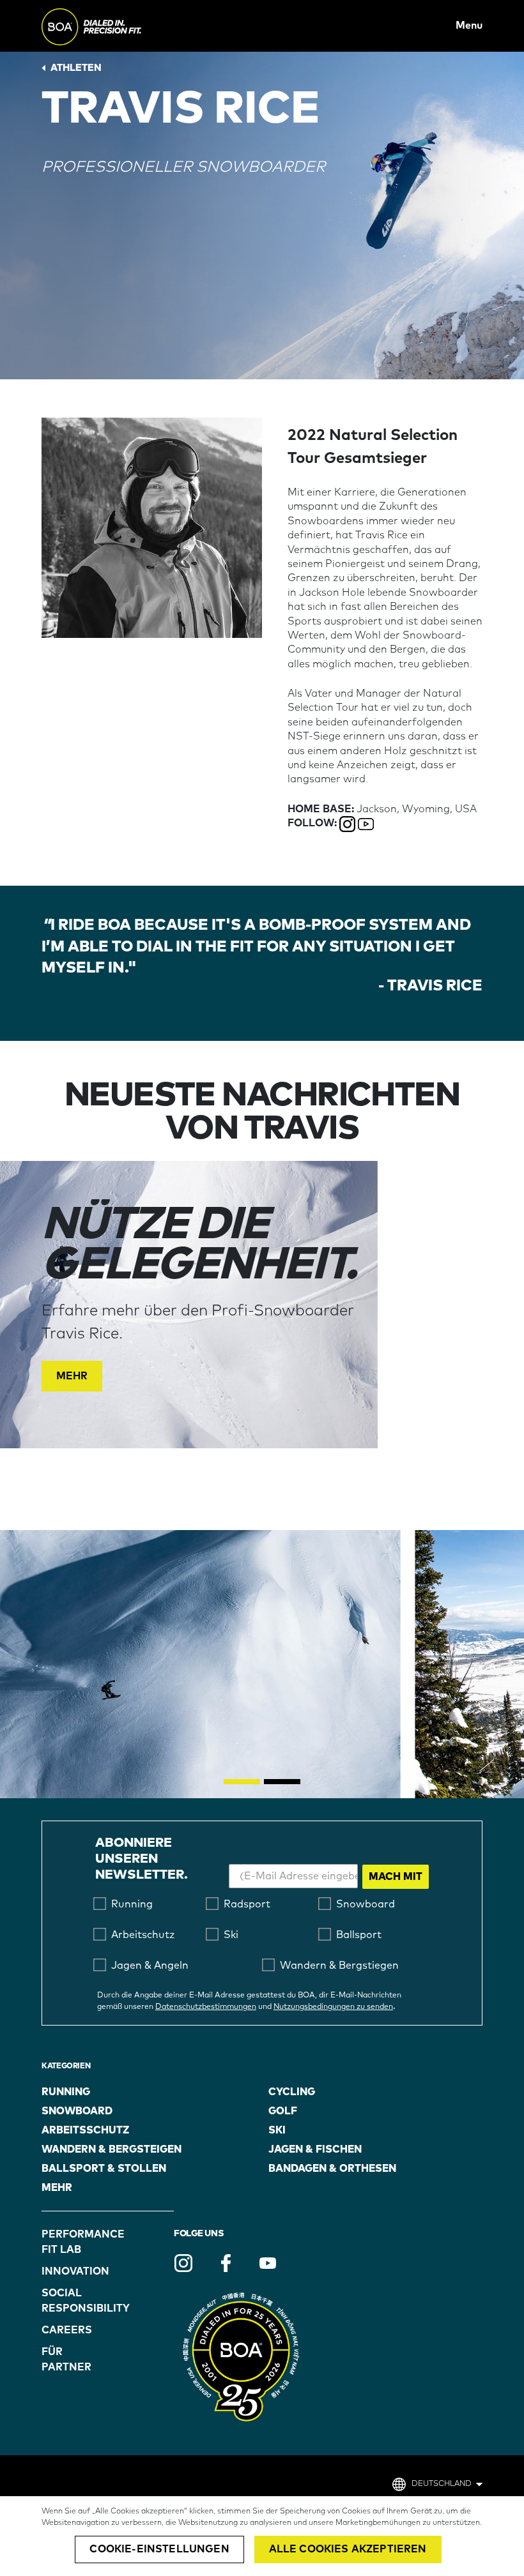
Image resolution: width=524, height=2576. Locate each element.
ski (277, 2130)
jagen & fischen (315, 2149)
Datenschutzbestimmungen (206, 2007)
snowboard (77, 2111)
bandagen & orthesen (332, 2169)
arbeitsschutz (85, 2130)
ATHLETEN (76, 68)
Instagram (183, 2263)
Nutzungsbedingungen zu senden (333, 2007)
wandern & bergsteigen (112, 2149)
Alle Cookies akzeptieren (348, 2549)
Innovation (75, 2271)
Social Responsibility (75, 2301)
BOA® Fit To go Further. (120, 26)
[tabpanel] (262, 1305)
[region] (262, 2536)
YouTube (268, 2263)
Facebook (226, 2263)
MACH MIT (396, 1877)
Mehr (72, 1376)
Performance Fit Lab (75, 2242)
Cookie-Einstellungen (159, 2549)
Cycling (292, 2092)
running (66, 2092)
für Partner (66, 2360)
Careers (67, 2330)
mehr (57, 2188)
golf (283, 2111)
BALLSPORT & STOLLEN (104, 2169)
